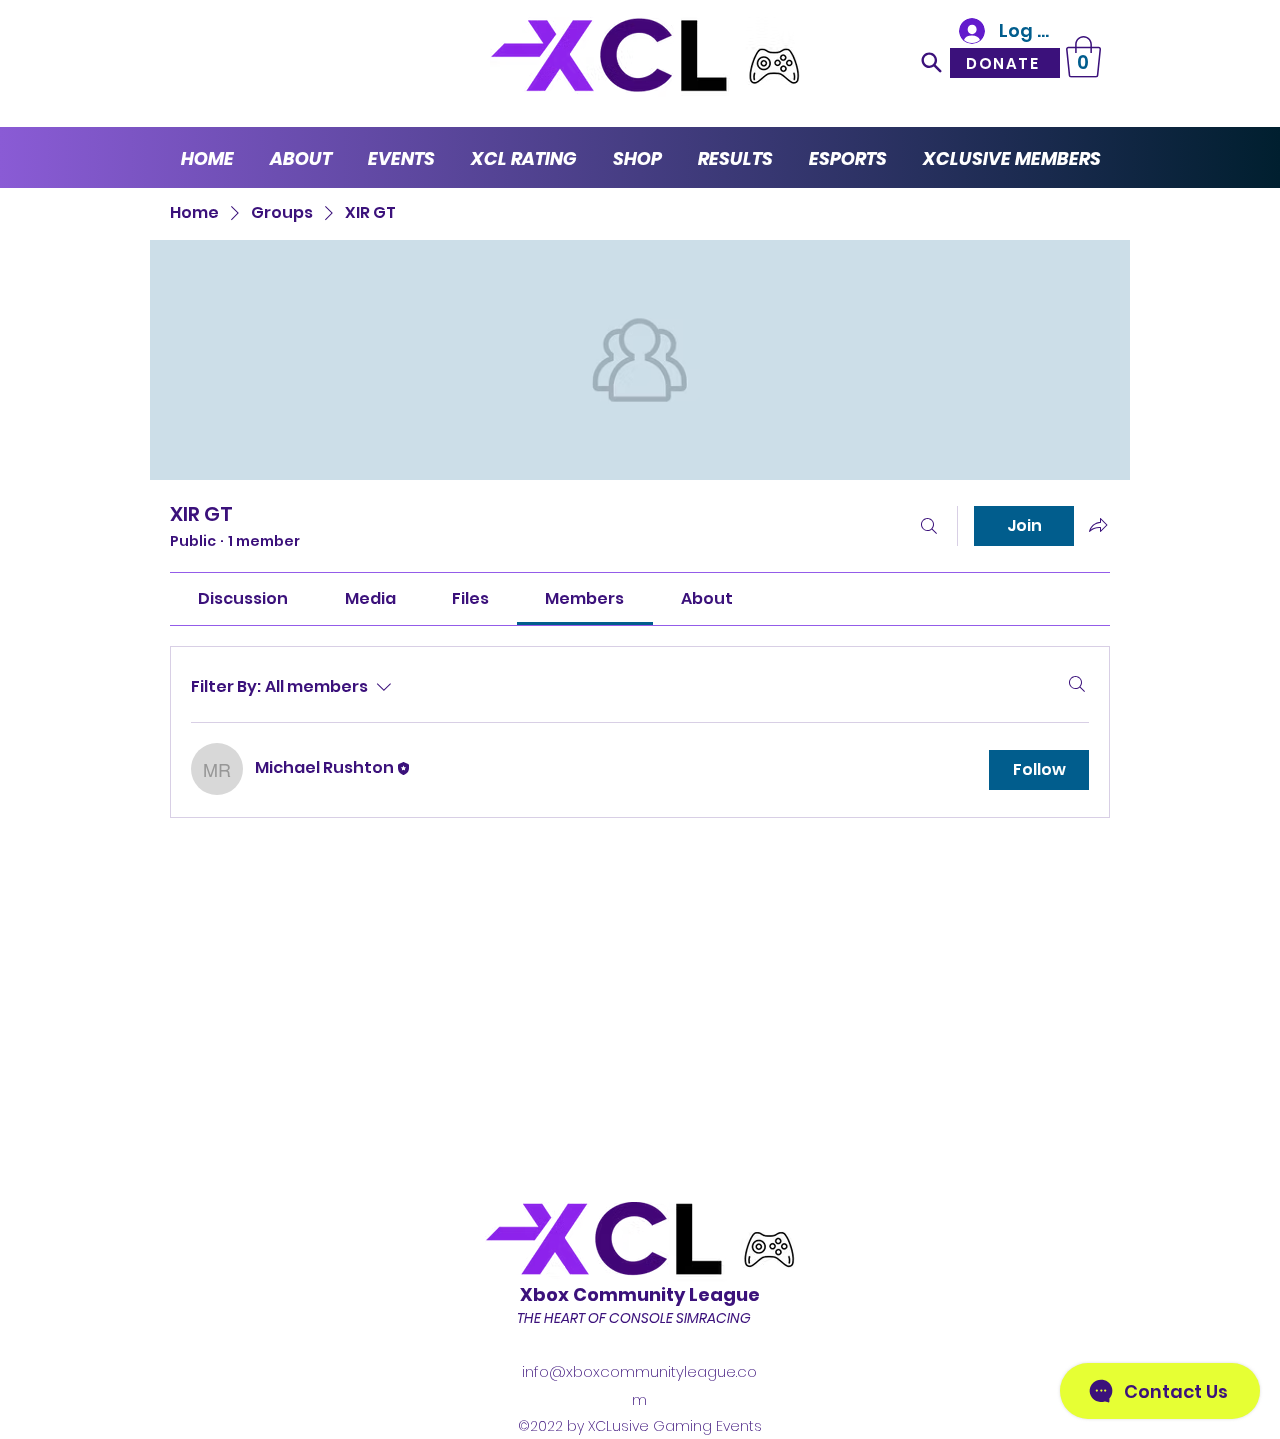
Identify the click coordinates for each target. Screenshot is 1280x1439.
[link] (243, 598)
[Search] (932, 62)
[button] (1083, 57)
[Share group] (1098, 525)
